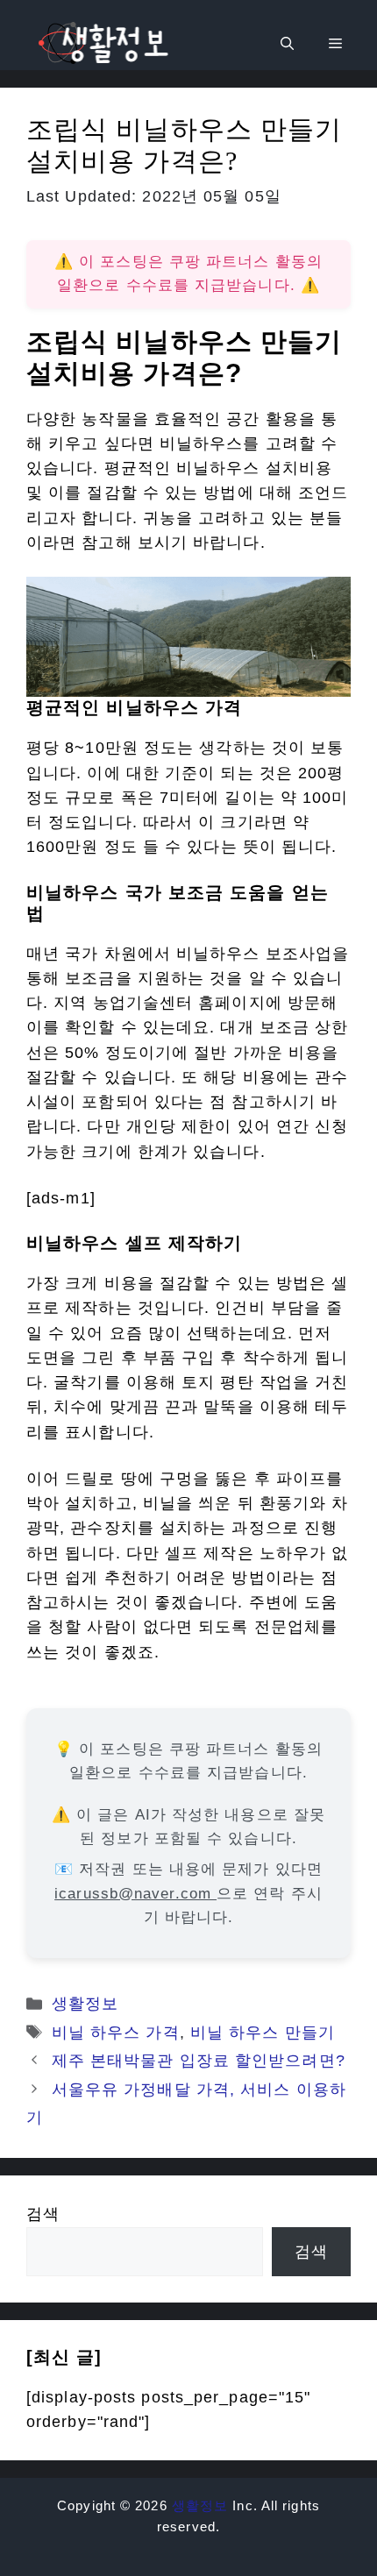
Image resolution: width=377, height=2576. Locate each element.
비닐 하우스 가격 (116, 2033)
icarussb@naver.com (135, 1894)
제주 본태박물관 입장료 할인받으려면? (199, 2061)
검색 (43, 2214)
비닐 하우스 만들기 (263, 2033)
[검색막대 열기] (287, 44)
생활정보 (85, 2004)
